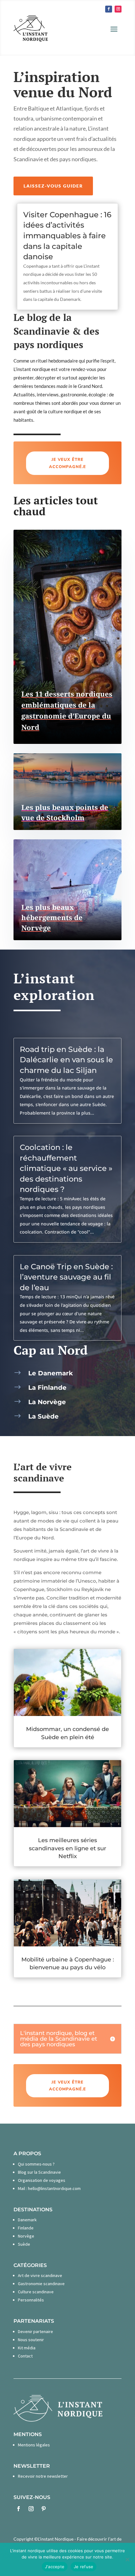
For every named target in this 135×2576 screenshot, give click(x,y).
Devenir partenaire (35, 2331)
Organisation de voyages (42, 2180)
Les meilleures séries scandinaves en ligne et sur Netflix (67, 1848)
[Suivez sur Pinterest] (44, 2509)
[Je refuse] (127, 2559)
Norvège (26, 2236)
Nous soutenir (31, 2340)
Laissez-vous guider (53, 186)
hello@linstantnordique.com (54, 2188)
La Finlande (47, 1388)
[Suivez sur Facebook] (109, 9)
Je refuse (84, 2567)
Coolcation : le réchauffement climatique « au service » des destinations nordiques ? (66, 1168)
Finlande (26, 2228)
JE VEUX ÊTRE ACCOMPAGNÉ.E (67, 463)
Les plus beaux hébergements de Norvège (52, 917)
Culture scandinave (36, 2292)
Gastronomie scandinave (41, 2284)
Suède (24, 2244)
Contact (25, 2356)
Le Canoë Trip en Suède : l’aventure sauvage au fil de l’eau (66, 1277)
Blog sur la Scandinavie (39, 2172)
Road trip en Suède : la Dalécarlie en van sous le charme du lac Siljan (66, 1060)
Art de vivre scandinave (40, 2275)
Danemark (27, 2220)
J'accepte (55, 2567)
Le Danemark (51, 1373)
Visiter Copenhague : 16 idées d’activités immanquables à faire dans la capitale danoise (67, 236)
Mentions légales (34, 2445)
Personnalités (31, 2300)
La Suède (43, 1416)
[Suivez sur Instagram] (118, 9)
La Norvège (47, 1402)
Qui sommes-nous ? (36, 2164)
